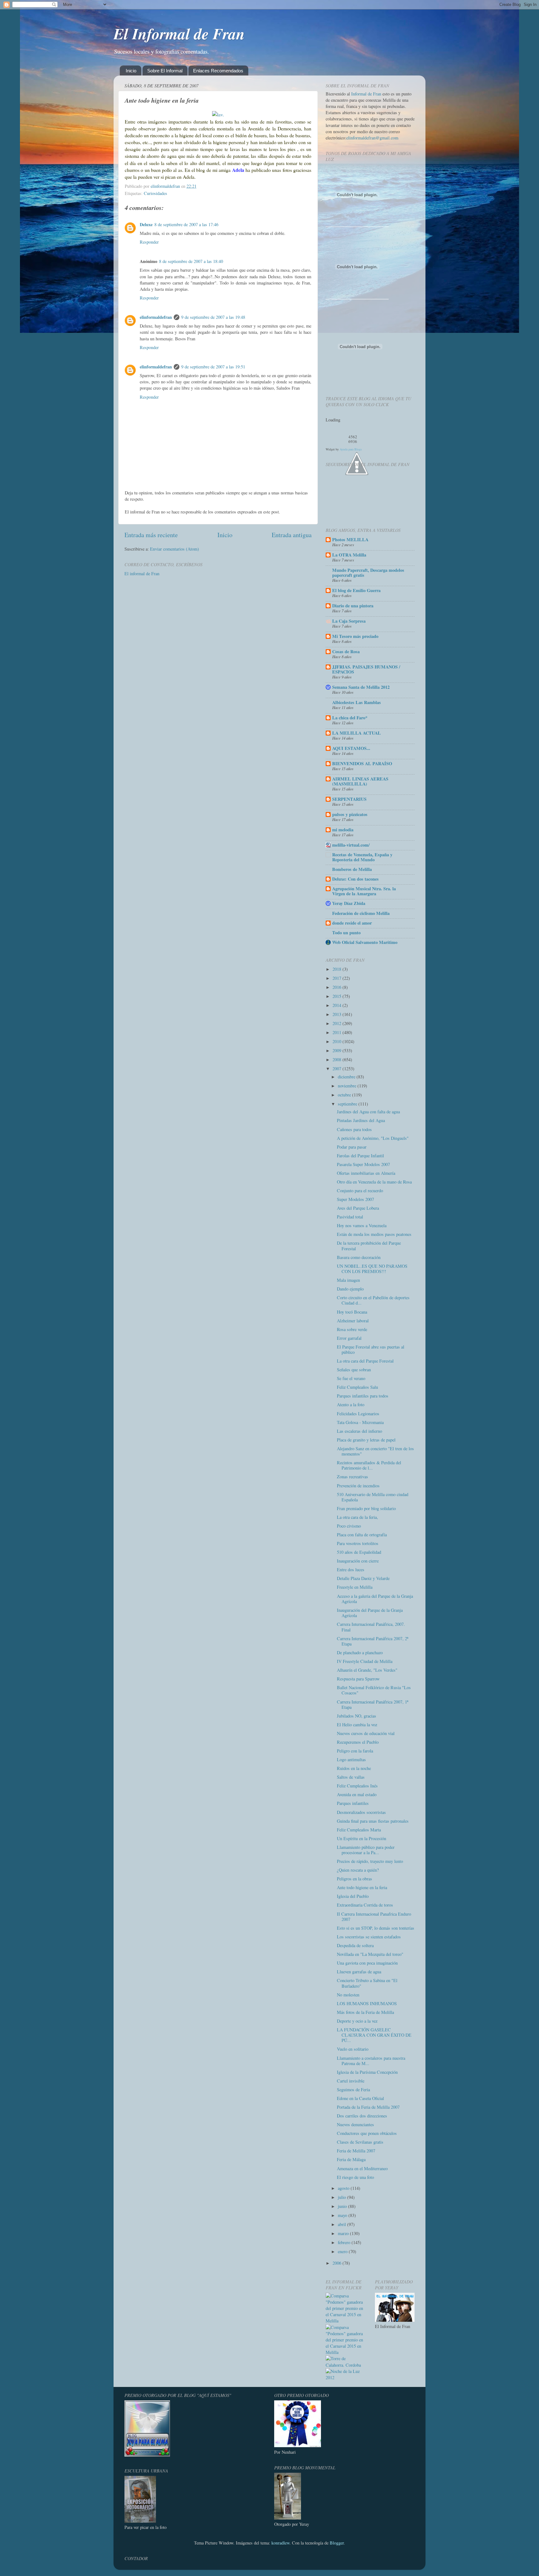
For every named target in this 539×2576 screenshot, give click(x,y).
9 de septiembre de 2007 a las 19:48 (213, 317)
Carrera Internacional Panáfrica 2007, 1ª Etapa (373, 1704)
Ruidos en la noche (354, 1768)
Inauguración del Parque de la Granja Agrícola (370, 1613)
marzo (344, 2233)
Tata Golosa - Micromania (360, 1422)
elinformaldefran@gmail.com (372, 138)
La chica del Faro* (350, 718)
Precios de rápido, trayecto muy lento (370, 1861)
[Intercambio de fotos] (218, 114)
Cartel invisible (351, 2081)
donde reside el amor (352, 923)
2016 (337, 987)
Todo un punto (346, 933)
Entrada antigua (292, 535)
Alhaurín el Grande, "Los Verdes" (367, 1670)
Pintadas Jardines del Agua (361, 1120)
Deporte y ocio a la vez (357, 2021)
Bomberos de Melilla (352, 869)
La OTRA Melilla (349, 555)
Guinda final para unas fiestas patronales (373, 1821)
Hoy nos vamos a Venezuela (362, 1225)
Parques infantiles (353, 1803)
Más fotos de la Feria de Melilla (365, 2012)
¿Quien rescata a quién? (358, 1870)
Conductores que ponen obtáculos (367, 2133)
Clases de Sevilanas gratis (360, 2142)
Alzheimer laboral (353, 1321)
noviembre (348, 1086)
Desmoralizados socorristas (361, 1812)
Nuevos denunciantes (355, 2124)
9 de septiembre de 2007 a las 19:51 (213, 367)
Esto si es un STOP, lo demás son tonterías (376, 1928)
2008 (337, 1060)
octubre (345, 1095)
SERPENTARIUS (349, 799)
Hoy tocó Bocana (352, 1312)
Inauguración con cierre (358, 1561)
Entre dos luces (351, 1570)
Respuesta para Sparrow (358, 1679)
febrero (345, 2242)
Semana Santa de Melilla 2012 (361, 687)
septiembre (348, 1104)
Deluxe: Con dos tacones (355, 879)
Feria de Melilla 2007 (356, 2151)
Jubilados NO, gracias (357, 1716)
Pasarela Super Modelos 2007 (363, 1164)
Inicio (131, 71)
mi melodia (343, 830)
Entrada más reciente (151, 535)
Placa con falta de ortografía (362, 1535)
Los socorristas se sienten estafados (369, 1937)
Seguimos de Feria (353, 2090)
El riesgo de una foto (355, 2177)
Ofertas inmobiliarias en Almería (366, 1173)
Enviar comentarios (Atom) (175, 549)
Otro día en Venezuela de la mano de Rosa (374, 1182)
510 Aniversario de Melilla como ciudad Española (373, 1497)
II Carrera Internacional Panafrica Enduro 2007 (374, 1917)
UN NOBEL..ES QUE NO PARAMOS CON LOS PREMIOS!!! (372, 1269)
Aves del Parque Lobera (358, 1208)
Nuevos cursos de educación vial (366, 1733)
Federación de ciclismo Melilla (361, 913)
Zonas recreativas (352, 1477)
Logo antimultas (351, 1759)
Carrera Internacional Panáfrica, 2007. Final (371, 1627)
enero (343, 2251)
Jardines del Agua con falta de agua (368, 1112)
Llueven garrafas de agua (359, 1972)
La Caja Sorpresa (349, 621)
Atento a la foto (351, 1405)
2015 (337, 996)
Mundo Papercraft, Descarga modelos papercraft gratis (368, 573)
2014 (337, 1005)
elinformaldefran (156, 317)
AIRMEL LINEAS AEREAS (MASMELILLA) (360, 781)
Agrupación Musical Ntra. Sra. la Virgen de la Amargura (364, 891)
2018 (337, 969)
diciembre (347, 1077)
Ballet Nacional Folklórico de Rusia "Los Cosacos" (374, 1690)
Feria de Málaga (351, 2159)
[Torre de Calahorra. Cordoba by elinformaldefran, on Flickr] (346, 2365)
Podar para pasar (352, 1147)
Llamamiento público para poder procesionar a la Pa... (366, 1850)
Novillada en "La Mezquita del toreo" (370, 1954)
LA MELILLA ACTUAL (357, 733)
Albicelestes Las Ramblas (357, 702)
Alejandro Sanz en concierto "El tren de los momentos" (375, 1451)
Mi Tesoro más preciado (355, 636)
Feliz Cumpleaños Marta (359, 1830)
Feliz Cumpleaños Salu (357, 1387)
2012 (337, 1023)
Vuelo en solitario (353, 2049)
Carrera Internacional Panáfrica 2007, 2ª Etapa (373, 1641)
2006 (337, 2263)
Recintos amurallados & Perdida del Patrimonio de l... (369, 1465)
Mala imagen (348, 1280)
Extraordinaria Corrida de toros (365, 1905)
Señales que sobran (354, 1370)
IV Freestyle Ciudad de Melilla (365, 1661)
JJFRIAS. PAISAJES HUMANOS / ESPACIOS (366, 669)
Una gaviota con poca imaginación (367, 1963)
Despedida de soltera (355, 1945)
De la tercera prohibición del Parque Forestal (369, 1246)
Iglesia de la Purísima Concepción (367, 2072)
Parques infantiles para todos (363, 1396)
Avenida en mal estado (357, 1794)
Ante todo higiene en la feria (362, 1887)
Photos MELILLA (350, 540)
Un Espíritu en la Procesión (362, 1838)
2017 (337, 978)
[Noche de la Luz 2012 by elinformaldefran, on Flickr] (346, 2377)
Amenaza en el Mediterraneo (362, 2168)
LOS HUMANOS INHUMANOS (367, 2003)
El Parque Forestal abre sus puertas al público (371, 1349)
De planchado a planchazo (360, 1653)
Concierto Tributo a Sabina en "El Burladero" (367, 1983)
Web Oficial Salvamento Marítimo (365, 942)
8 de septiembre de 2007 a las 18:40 (191, 261)
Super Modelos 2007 (355, 1199)
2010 (337, 1041)
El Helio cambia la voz (357, 1725)
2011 (337, 1032)
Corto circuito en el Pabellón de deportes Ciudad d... (373, 1300)
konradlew (280, 2543)
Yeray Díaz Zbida (349, 903)
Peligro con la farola (355, 1751)
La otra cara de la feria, (357, 1517)
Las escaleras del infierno (359, 1431)
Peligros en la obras (354, 1879)
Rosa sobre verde (352, 1329)
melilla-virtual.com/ (351, 845)
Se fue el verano (351, 1378)
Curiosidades (155, 193)
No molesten (348, 1995)
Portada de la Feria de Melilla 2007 (368, 2107)
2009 (337, 1050)
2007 (337, 1069)
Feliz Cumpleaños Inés (357, 1786)
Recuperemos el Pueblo (358, 1742)
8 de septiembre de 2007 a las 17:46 (186, 224)
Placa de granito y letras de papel (366, 1440)
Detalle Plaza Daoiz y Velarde (363, 1578)
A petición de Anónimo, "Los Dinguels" (373, 1138)
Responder (149, 242)
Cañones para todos (354, 1129)
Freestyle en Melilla (355, 1587)
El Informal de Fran (179, 33)
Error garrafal (349, 1338)
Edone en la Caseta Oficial (360, 2098)
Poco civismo (349, 1526)
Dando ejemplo (350, 1289)
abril (342, 2224)
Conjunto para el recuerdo (360, 1191)
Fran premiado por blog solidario (366, 1508)
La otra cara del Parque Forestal (365, 1361)
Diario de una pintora (353, 606)
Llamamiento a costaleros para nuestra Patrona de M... (371, 2061)
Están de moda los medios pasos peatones (374, 1234)
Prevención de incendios (358, 1486)
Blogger (337, 2543)
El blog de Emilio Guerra (356, 590)
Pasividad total (350, 1217)
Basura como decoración (359, 1257)
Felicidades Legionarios (358, 1414)
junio (343, 2206)
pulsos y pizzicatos (350, 814)
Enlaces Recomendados (218, 71)
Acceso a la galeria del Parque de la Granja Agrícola (375, 1599)
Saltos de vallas (351, 1777)
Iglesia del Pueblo (353, 1896)
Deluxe (146, 224)
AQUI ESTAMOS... (351, 748)
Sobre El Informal (165, 71)
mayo (343, 2215)
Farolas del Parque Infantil (360, 1156)
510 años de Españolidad (359, 1552)
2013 (337, 1014)
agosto (344, 2188)
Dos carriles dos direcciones (362, 2116)
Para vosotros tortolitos (358, 1543)
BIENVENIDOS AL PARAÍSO (362, 763)
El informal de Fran (142, 574)
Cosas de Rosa (346, 651)
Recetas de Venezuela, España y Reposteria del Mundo (362, 857)
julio (342, 2197)
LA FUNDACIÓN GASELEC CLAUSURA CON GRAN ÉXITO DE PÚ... (374, 2035)
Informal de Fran (366, 94)
